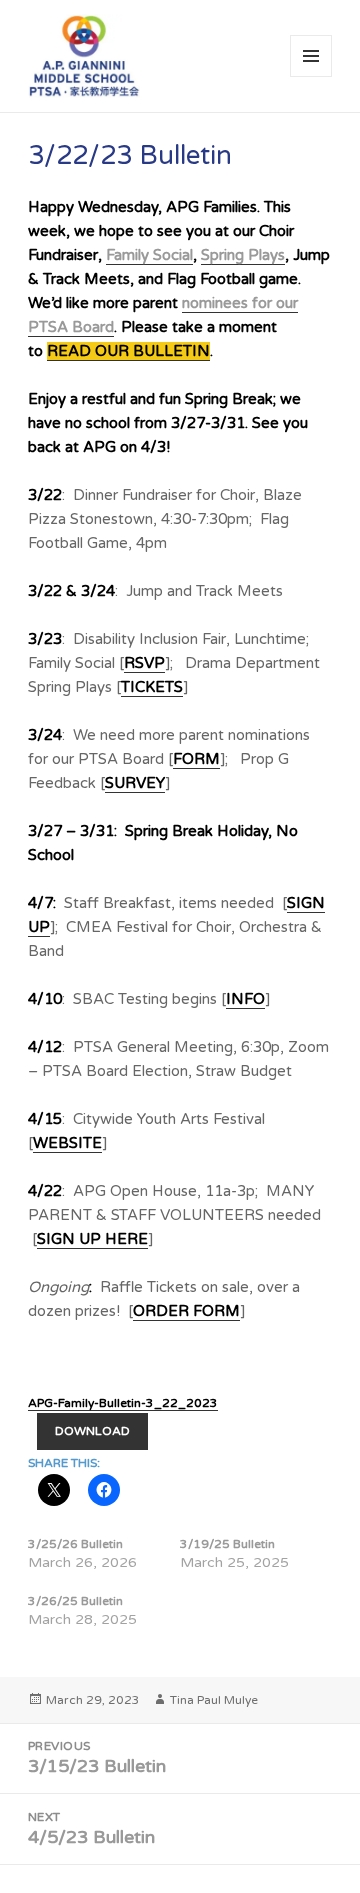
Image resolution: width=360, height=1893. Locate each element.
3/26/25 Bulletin (75, 1601)
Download (92, 1431)
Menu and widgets (311, 76)
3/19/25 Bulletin (227, 1544)
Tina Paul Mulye (214, 1700)
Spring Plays (243, 255)
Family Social (149, 255)
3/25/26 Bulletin (75, 1544)
